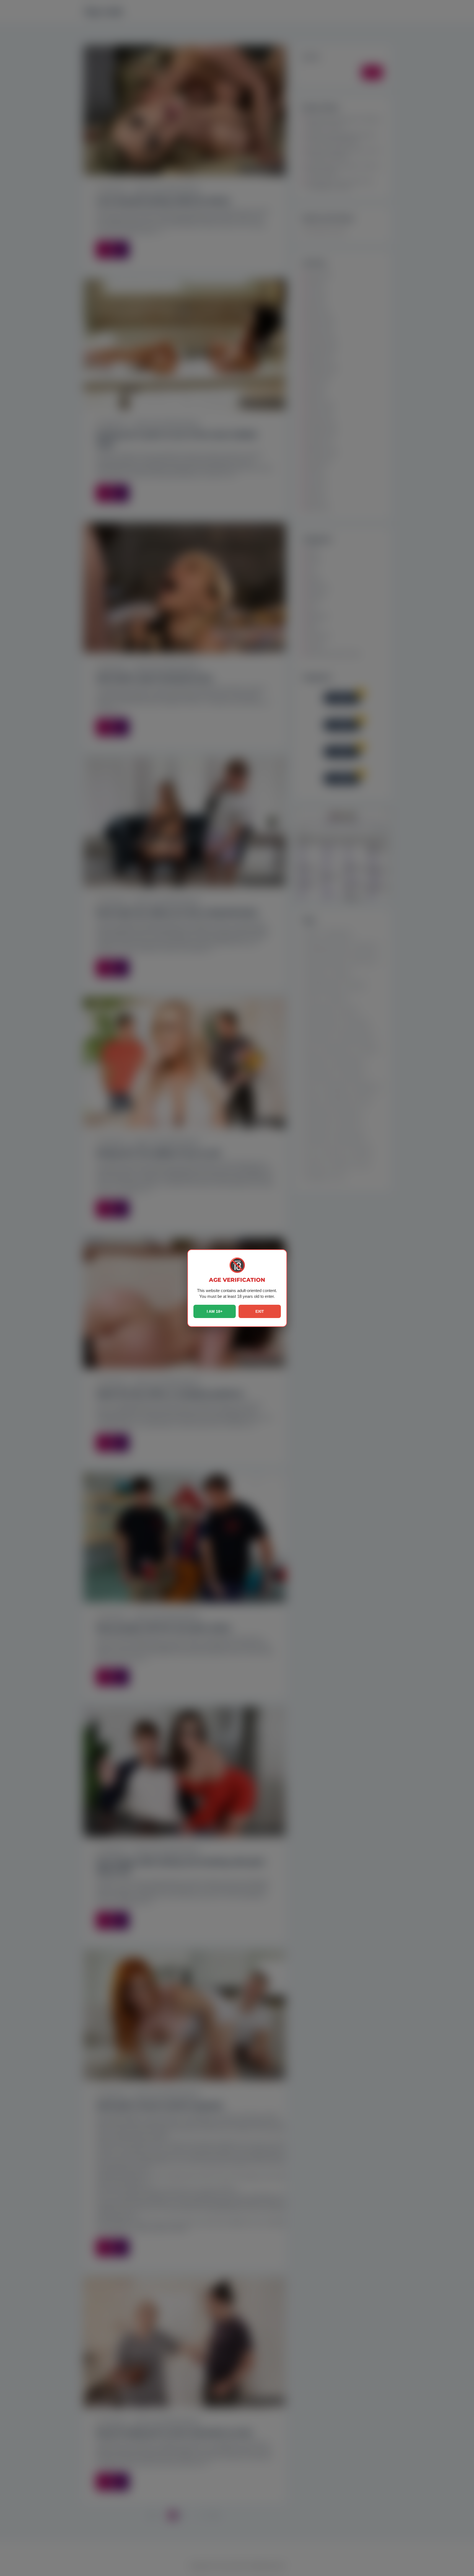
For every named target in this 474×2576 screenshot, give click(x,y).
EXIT (260, 1311)
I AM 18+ (215, 1311)
